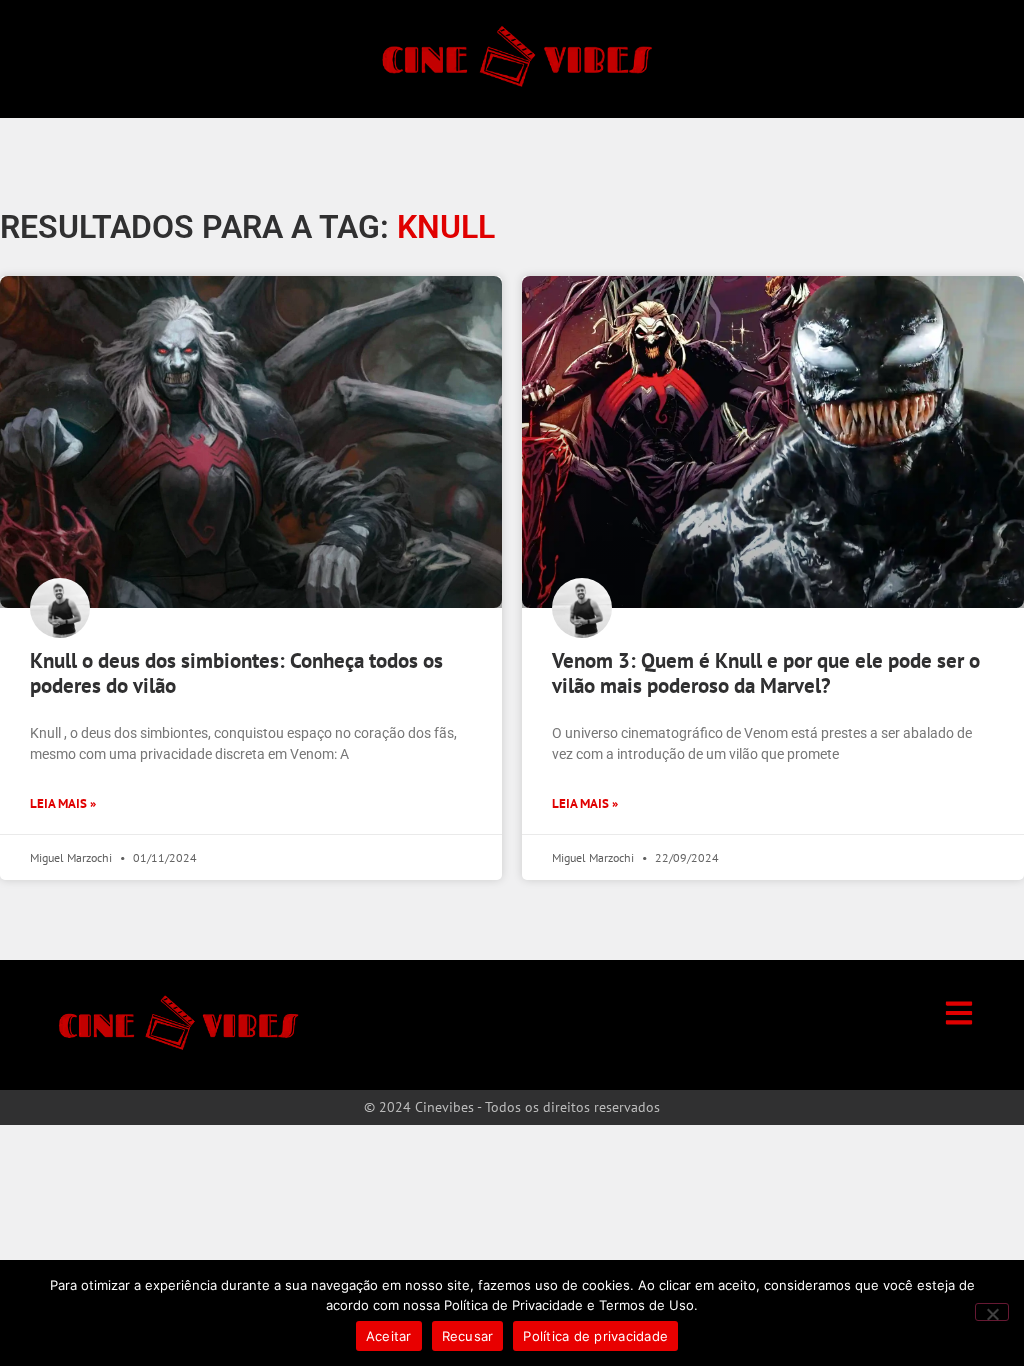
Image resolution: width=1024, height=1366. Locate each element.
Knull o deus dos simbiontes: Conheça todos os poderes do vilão (236, 673)
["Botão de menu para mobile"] (959, 1013)
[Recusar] (992, 1312)
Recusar (468, 1336)
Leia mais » (63, 803)
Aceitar (389, 1336)
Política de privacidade (595, 1336)
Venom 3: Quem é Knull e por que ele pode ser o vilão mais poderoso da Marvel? (766, 673)
